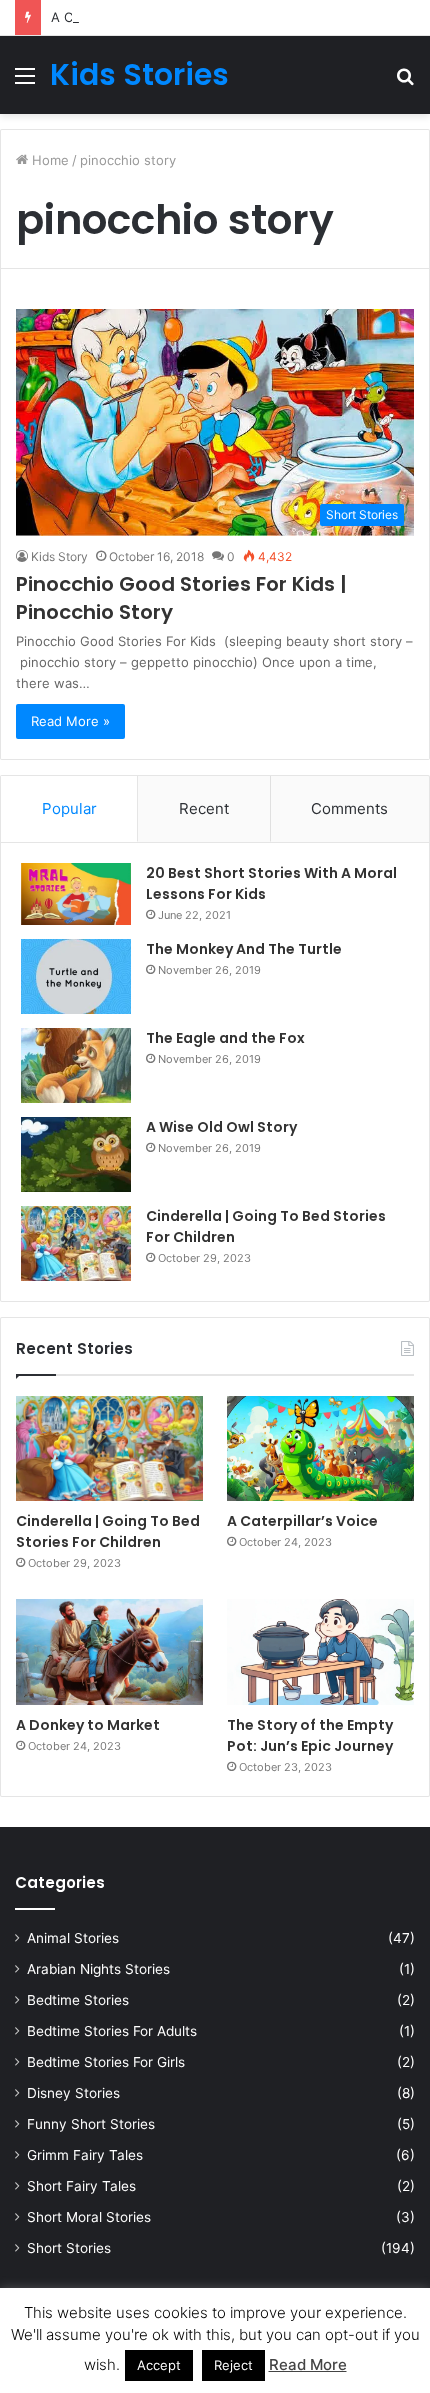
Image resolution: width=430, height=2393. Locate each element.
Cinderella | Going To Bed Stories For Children (108, 1531)
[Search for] (405, 82)
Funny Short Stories (91, 2124)
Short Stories (69, 2248)
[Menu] (25, 82)
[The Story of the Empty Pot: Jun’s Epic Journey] (320, 1651)
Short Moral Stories (89, 2217)
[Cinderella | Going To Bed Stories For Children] (76, 1243)
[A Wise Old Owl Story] (76, 1154)
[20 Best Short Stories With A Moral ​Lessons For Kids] (76, 894)
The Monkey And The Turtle (244, 949)
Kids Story (59, 556)
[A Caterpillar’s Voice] (320, 1448)
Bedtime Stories (78, 2000)
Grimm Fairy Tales (85, 2155)
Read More (308, 2364)
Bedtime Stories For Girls (106, 2062)
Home (48, 160)
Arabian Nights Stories (98, 1969)
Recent (204, 808)
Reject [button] (233, 2365)
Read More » (70, 721)
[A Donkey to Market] (109, 1651)
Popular (69, 808)
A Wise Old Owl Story (221, 1127)
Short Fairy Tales (81, 2186)
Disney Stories (73, 2093)
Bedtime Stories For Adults (112, 2031)
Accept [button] (159, 2365)
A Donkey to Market (88, 1725)
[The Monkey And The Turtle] (76, 976)
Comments (349, 808)
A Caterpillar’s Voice (112, 17)
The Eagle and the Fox (225, 1038)
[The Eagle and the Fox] (76, 1065)
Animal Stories (73, 1938)
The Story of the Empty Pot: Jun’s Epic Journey (310, 1735)
